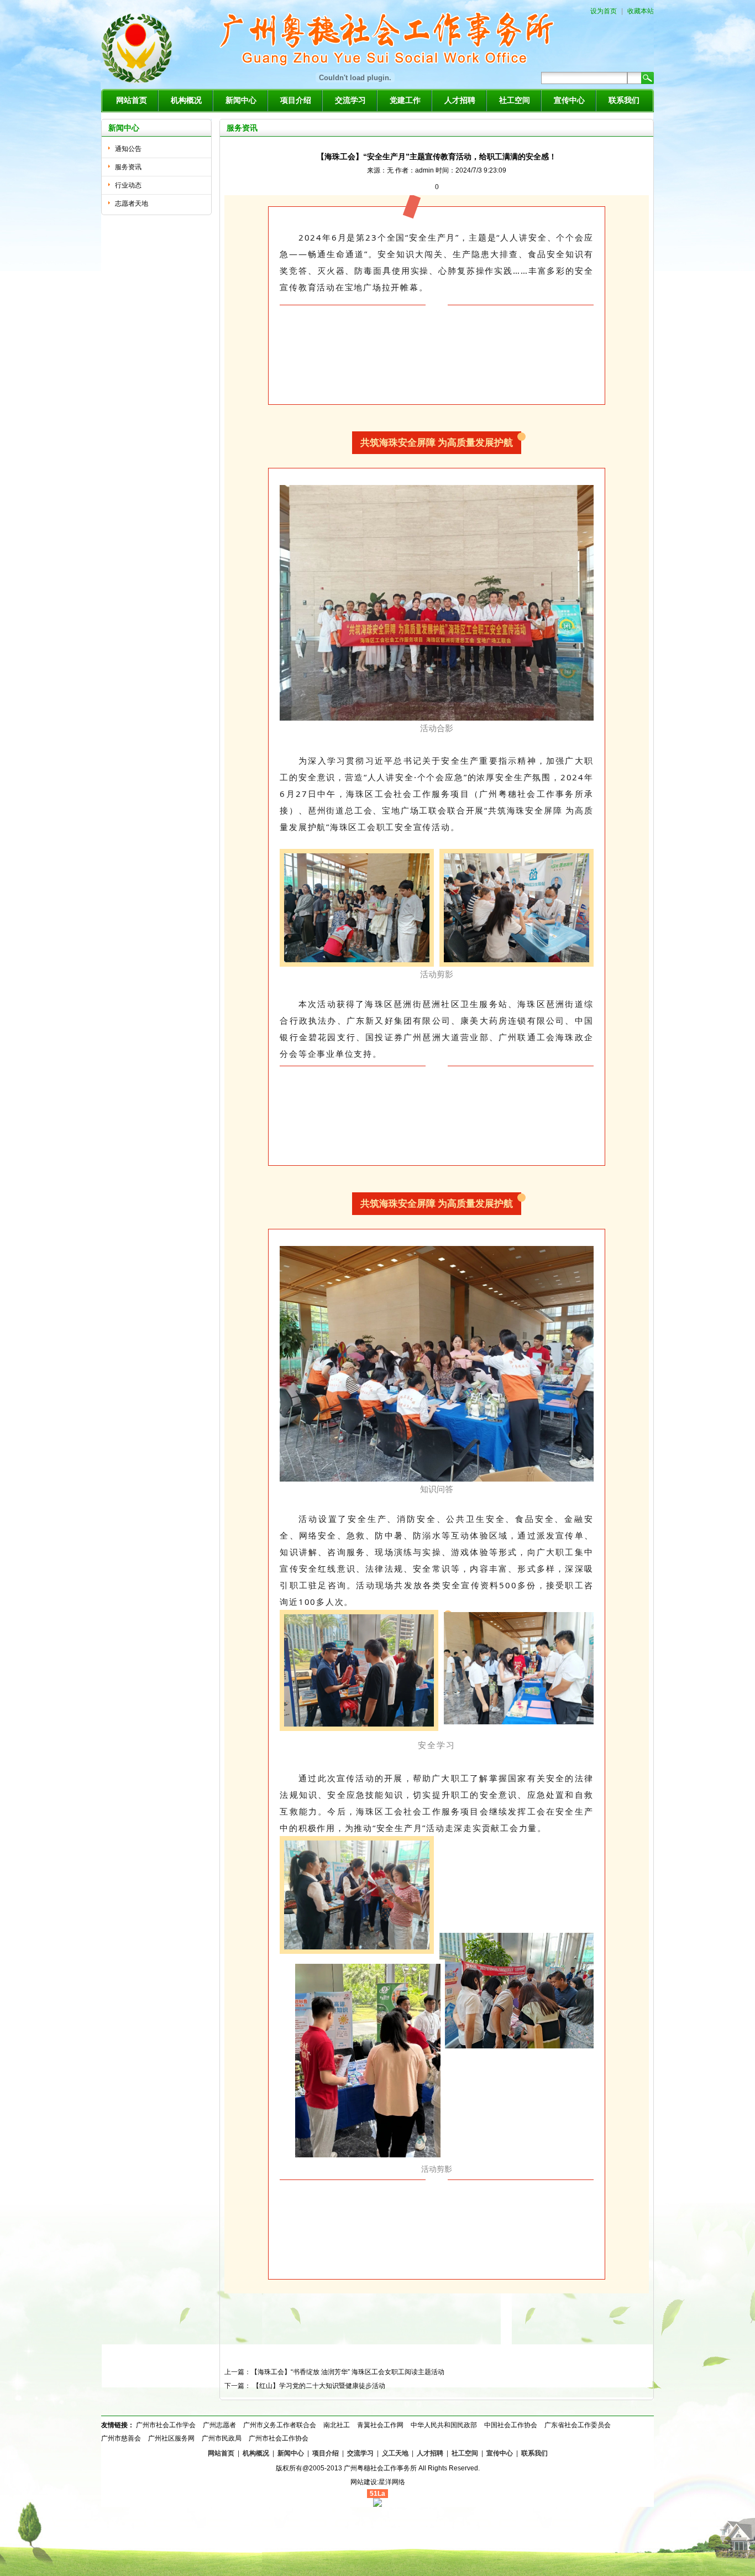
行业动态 (128, 185)
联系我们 (624, 100)
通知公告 (128, 149)
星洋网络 (392, 2482)
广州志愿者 (219, 2425)
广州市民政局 (222, 2438)
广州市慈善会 (121, 2438)
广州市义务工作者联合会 (280, 2425)
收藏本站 (641, 11)
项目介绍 (296, 100)
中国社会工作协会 (511, 2425)
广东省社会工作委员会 (578, 2425)
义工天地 (395, 2453)
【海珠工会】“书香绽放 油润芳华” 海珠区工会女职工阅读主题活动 (348, 2372)
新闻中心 (241, 100)
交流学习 (350, 100)
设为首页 (604, 11)
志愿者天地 (132, 204)
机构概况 (186, 100)
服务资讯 (128, 167)
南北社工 (337, 2425)
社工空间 (515, 100)
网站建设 (364, 2482)
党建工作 (405, 100)
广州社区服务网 (171, 2438)
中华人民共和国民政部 (444, 2425)
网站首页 (132, 100)
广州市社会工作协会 (279, 2438)
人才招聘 (460, 100)
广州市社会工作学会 (166, 2425)
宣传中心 (569, 100)
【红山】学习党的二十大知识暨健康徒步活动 (319, 2386)
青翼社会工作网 (380, 2425)
